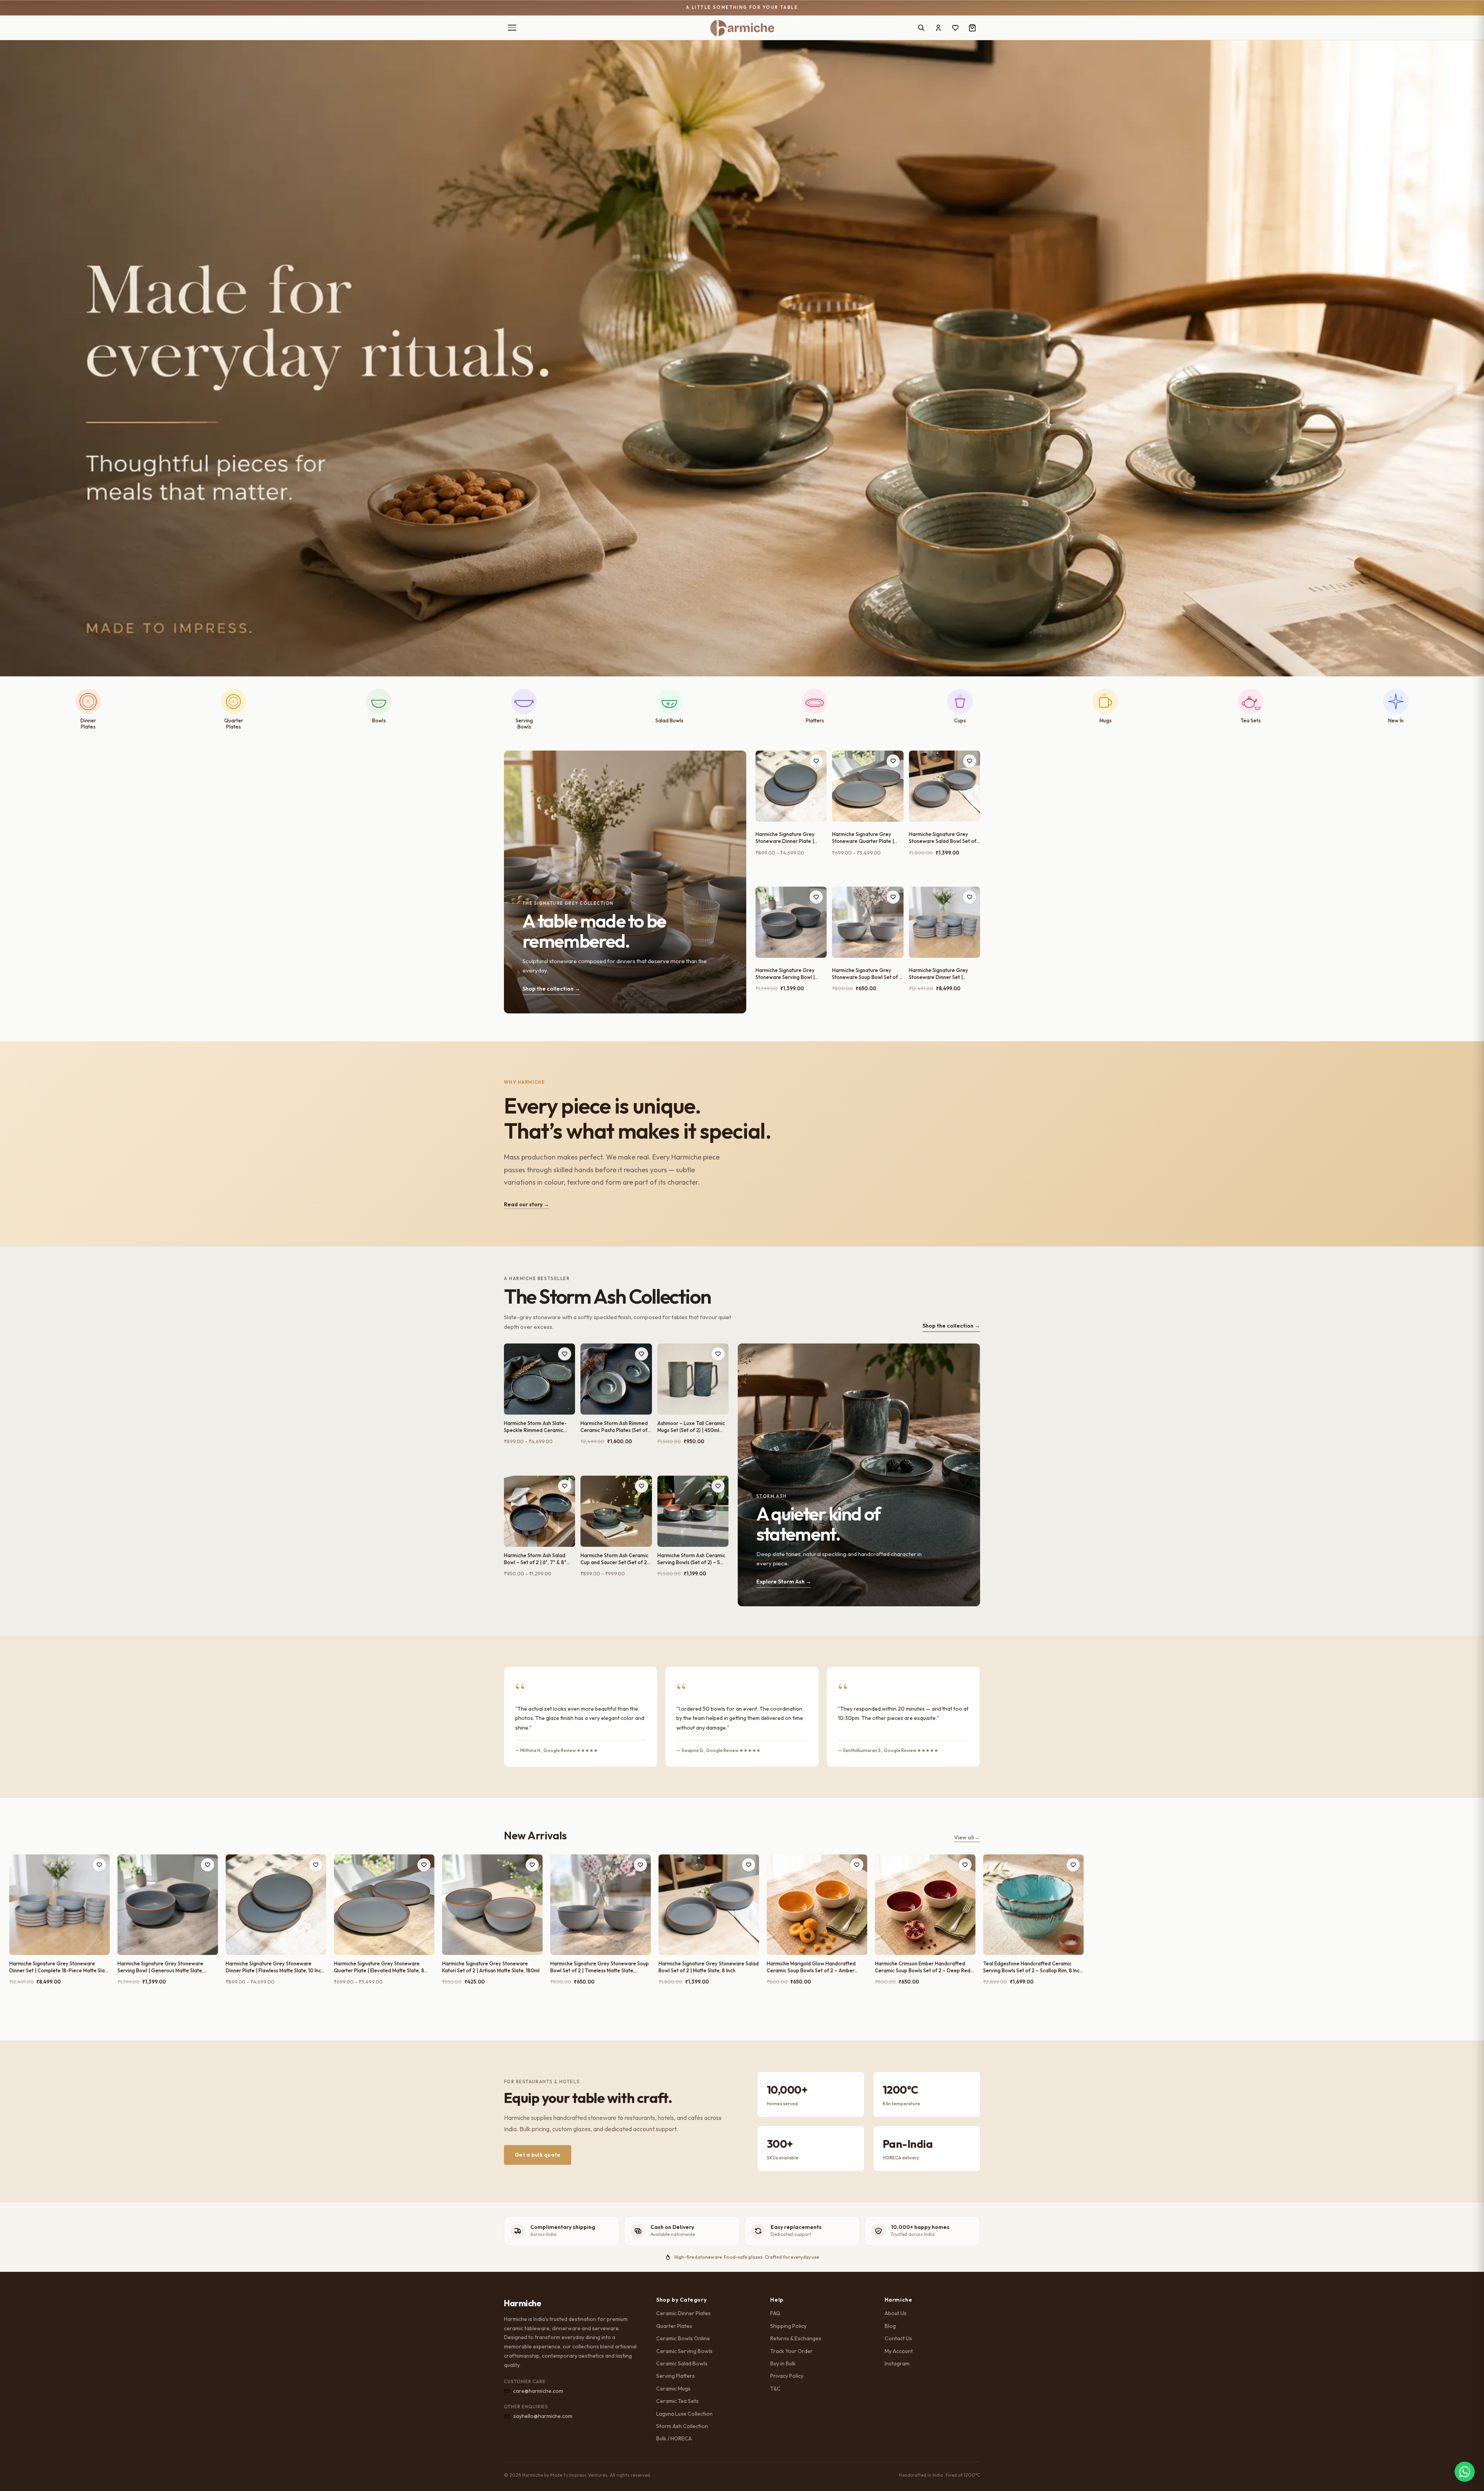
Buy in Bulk (783, 2363)
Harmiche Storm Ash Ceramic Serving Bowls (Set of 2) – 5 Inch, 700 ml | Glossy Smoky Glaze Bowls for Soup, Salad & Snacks (692, 1559)
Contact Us (898, 2338)
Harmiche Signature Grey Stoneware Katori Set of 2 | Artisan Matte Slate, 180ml (491, 1967)
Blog (890, 2326)
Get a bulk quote (538, 2155)
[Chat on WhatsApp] (1465, 2472)
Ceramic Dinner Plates (683, 2313)
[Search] (921, 28)
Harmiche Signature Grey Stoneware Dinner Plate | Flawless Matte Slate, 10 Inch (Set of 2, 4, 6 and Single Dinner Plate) (788, 838)
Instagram (897, 2363)
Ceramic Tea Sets (677, 2401)
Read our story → (527, 1204)
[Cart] (972, 28)
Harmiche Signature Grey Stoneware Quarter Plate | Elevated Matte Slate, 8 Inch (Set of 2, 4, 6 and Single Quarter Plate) (864, 838)
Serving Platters (676, 2376)
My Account (899, 2351)
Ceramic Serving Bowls (684, 2351)
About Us (896, 2313)
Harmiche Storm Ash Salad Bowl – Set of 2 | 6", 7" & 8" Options (535, 1559)
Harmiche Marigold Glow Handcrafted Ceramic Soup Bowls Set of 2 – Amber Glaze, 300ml (811, 1967)
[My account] (938, 28)
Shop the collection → (951, 1326)
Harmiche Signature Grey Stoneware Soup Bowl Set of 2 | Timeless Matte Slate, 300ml (867, 974)
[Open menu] (512, 28)
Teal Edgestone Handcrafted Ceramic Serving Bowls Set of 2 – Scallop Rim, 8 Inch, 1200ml (1033, 1967)
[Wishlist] (955, 28)
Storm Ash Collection (682, 2426)
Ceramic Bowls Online (683, 2338)
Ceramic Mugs (673, 2389)
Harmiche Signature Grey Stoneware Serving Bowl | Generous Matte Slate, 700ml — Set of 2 (790, 974)
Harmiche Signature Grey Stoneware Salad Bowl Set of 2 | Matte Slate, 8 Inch (943, 838)
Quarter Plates (674, 2326)
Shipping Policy (788, 2326)
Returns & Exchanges (796, 2338)
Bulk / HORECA (674, 2438)
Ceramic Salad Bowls (682, 2363)
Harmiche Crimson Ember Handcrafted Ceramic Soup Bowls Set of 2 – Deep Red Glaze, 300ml (923, 1967)
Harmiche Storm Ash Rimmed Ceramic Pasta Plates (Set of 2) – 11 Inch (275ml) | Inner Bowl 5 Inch (615, 1427)
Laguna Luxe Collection (684, 2414)
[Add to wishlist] (816, 761)
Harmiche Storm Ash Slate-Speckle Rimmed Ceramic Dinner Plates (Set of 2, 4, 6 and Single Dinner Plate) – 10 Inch (537, 1427)
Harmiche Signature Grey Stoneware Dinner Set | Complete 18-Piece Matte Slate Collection (939, 974)
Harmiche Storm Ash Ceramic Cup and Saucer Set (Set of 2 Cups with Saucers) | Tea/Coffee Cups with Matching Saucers (614, 1559)
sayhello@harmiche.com (543, 2416)
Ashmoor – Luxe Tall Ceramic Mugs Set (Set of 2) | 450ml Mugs (691, 1427)
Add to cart (791, 872)
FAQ (775, 2313)
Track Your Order (791, 2351)
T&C (775, 2389)
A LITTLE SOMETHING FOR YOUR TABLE (742, 7)
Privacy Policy (787, 2376)
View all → (967, 1837)
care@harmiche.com (538, 2391)
